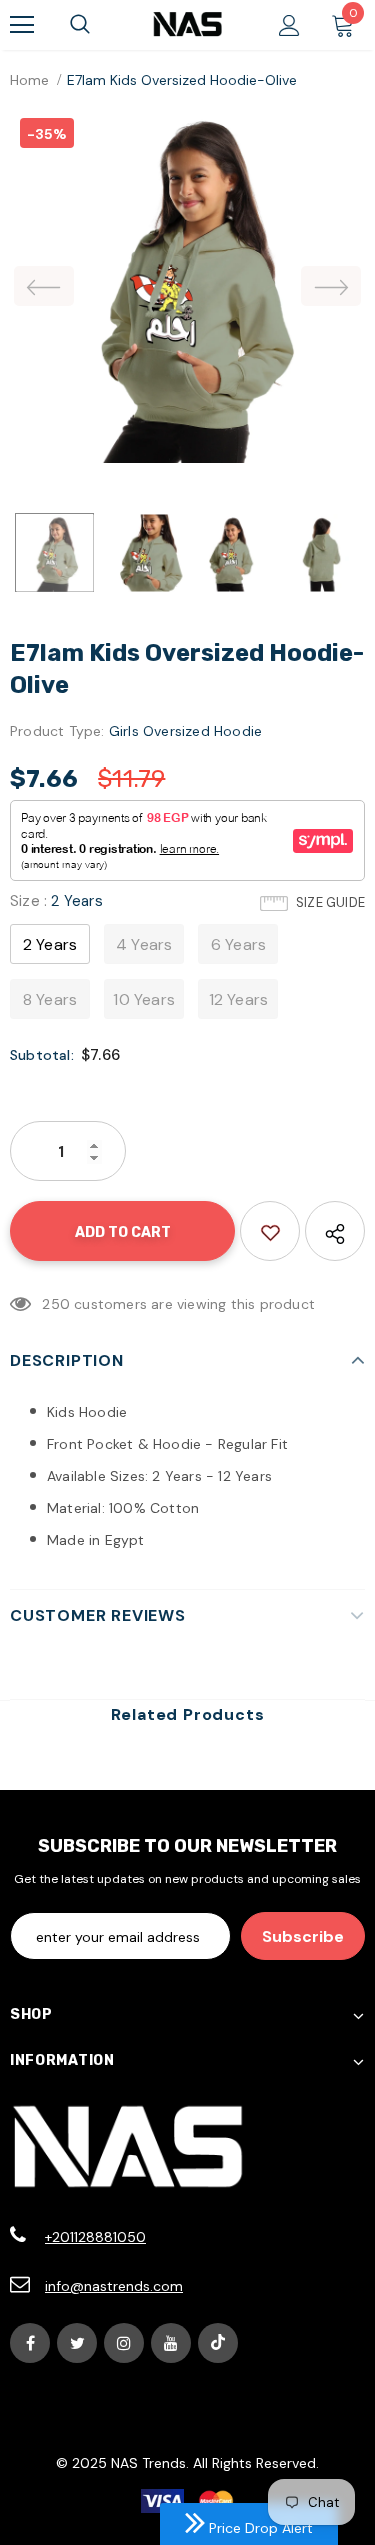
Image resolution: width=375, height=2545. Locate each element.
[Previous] (44, 286)
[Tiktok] (218, 2343)
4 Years (144, 944)
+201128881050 (95, 2237)
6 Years (238, 944)
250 (56, 1304)
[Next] (331, 286)
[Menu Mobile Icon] (22, 25)
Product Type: (57, 731)
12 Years (239, 999)
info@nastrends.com (114, 2286)
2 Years (50, 944)
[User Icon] (289, 25)
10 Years (144, 999)
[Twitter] (77, 2343)
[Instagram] (124, 2343)
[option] (187, 285)
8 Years (50, 999)
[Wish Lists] (270, 1231)
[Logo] (187, 24)
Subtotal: (42, 1055)
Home (29, 80)
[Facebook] (30, 2343)
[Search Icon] (80, 25)
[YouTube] (171, 2343)
